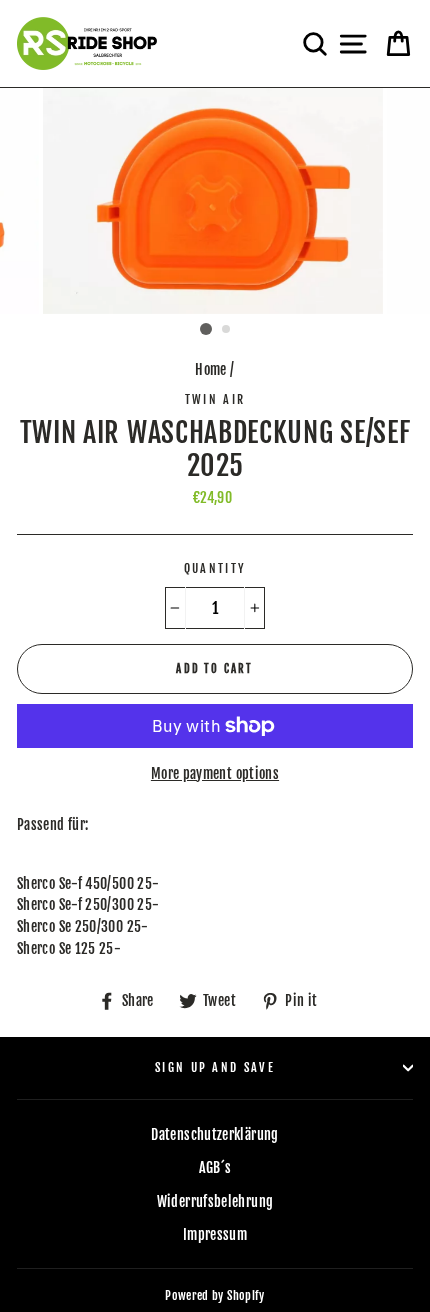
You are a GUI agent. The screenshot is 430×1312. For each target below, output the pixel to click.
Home (210, 369)
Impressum (215, 1234)
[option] (215, 201)
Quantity (215, 568)
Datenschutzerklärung (214, 1134)
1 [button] (206, 329)
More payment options (215, 773)
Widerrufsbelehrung (215, 1201)
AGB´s (215, 1167)
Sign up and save (215, 1067)
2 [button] (227, 330)
